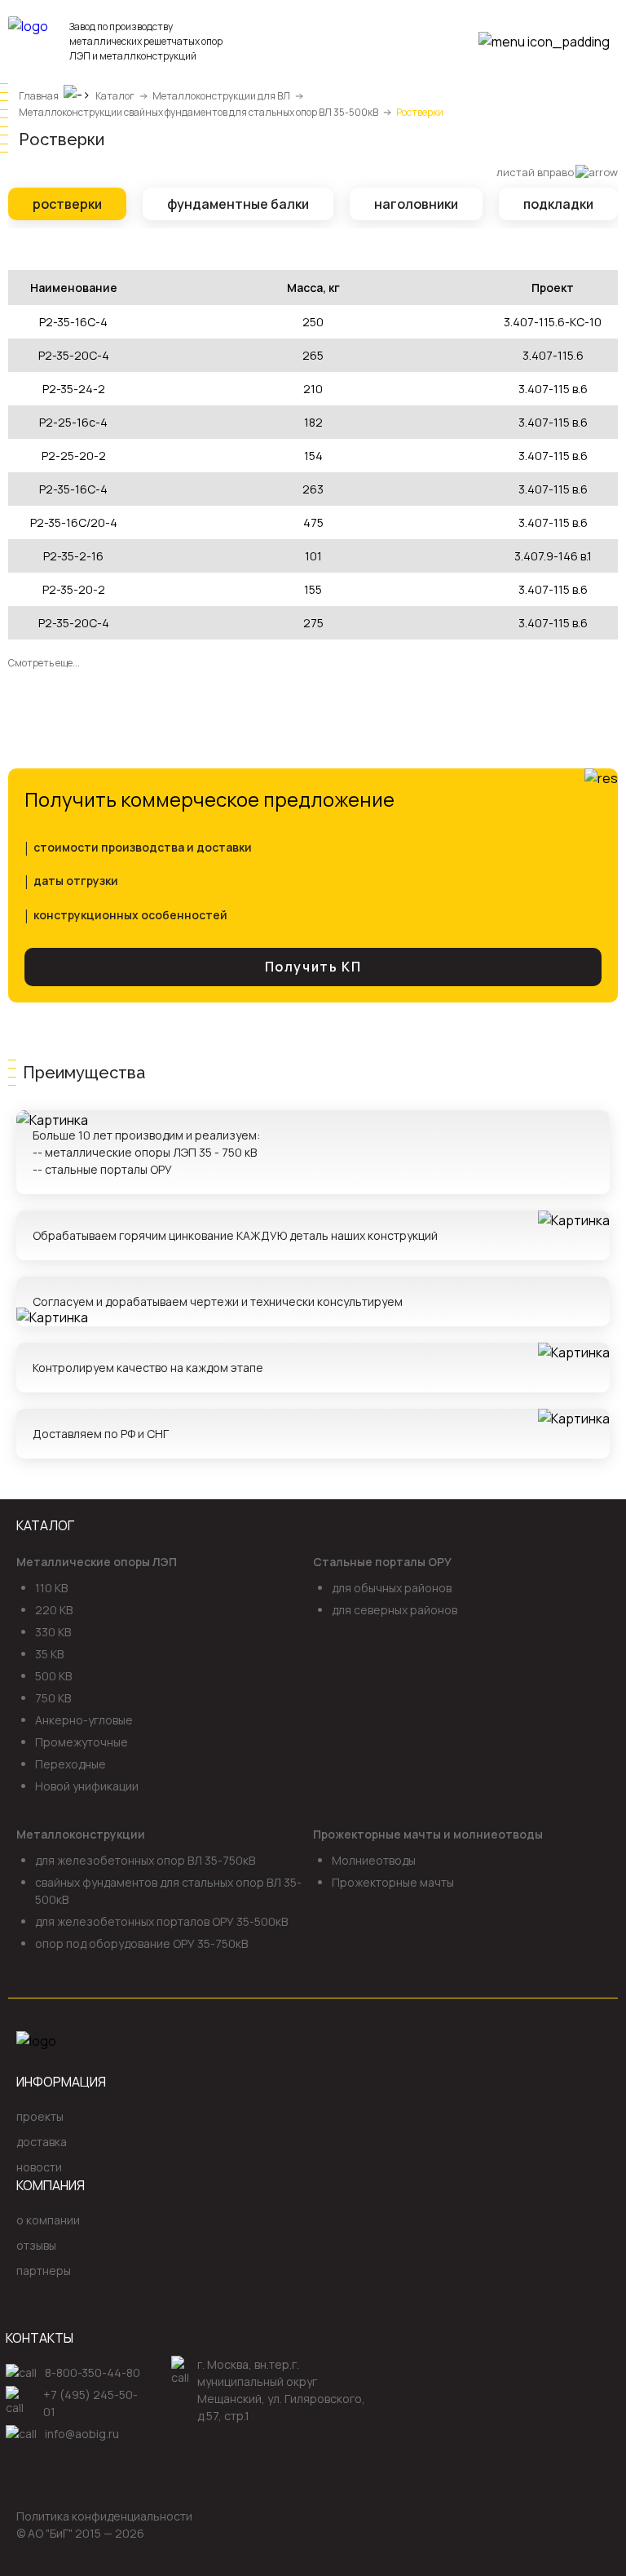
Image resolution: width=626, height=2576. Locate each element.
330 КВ (53, 1632)
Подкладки (558, 204)
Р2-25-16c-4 (73, 422)
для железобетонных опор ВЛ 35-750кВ (145, 1860)
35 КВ (49, 1654)
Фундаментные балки (238, 204)
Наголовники (416, 204)
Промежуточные (82, 1742)
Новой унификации (87, 1786)
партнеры (44, 2271)
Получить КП (313, 967)
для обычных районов (392, 1588)
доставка (42, 2142)
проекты (40, 2116)
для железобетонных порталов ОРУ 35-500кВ (161, 1921)
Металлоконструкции (81, 1834)
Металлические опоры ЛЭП (97, 1562)
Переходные (71, 1764)
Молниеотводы (374, 1860)
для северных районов (395, 1610)
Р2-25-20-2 (74, 456)
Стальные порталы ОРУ (382, 1562)
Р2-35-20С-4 (74, 355)
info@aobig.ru (82, 2434)
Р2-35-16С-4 (73, 322)
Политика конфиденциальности (104, 2516)
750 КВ (53, 1698)
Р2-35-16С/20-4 (74, 522)
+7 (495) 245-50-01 (90, 2403)
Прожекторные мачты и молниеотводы (428, 1834)
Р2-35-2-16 (73, 556)
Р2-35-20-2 (74, 589)
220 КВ (54, 1610)
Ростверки (67, 204)
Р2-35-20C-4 (74, 623)
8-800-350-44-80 (93, 2372)
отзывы (36, 2245)
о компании (48, 2220)
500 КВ (53, 1676)
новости (39, 2167)
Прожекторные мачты (393, 1882)
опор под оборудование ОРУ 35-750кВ (141, 1943)
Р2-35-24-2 (74, 389)
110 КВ (51, 1588)
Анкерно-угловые (84, 1720)
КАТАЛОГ (45, 1525)
